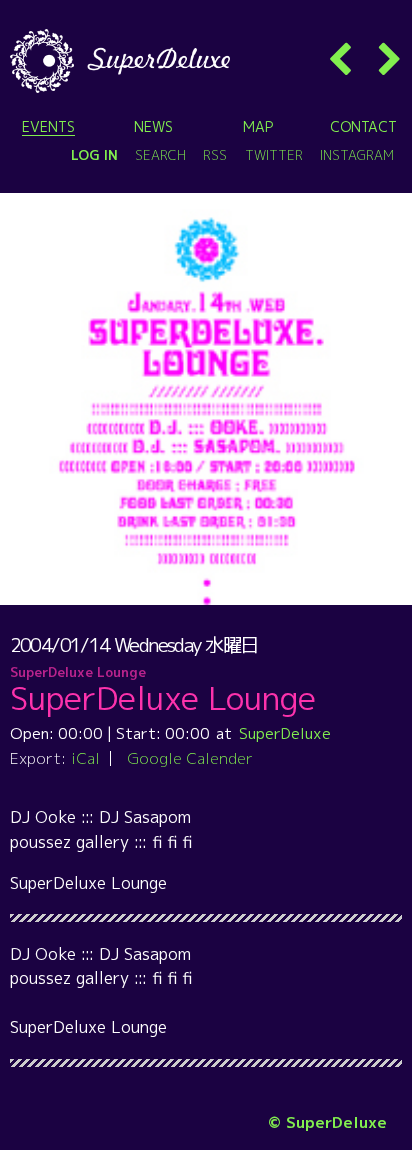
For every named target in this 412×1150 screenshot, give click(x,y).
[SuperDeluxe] (120, 61)
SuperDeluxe (285, 733)
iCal (85, 758)
